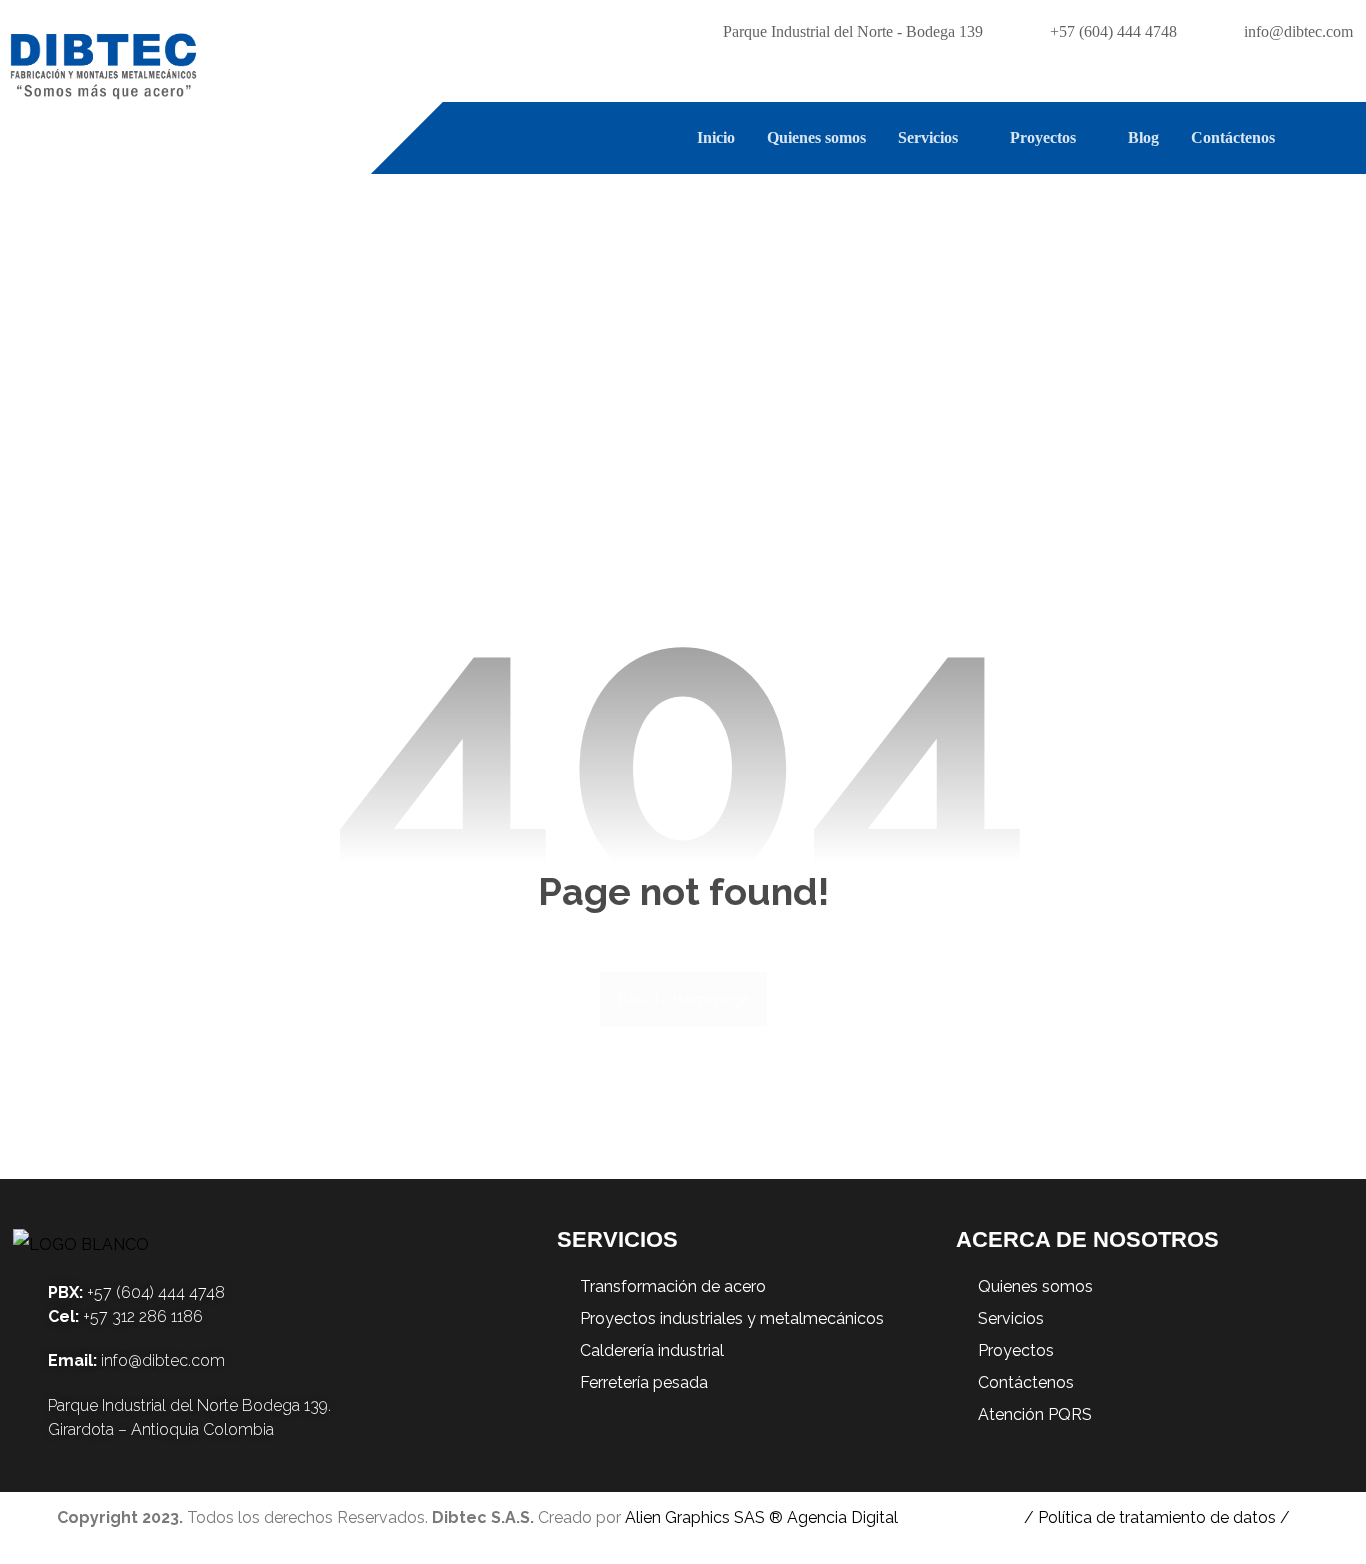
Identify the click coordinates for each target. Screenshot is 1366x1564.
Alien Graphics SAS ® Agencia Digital (761, 1517)
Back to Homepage (683, 998)
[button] (1338, 138)
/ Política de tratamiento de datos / (1157, 1517)
